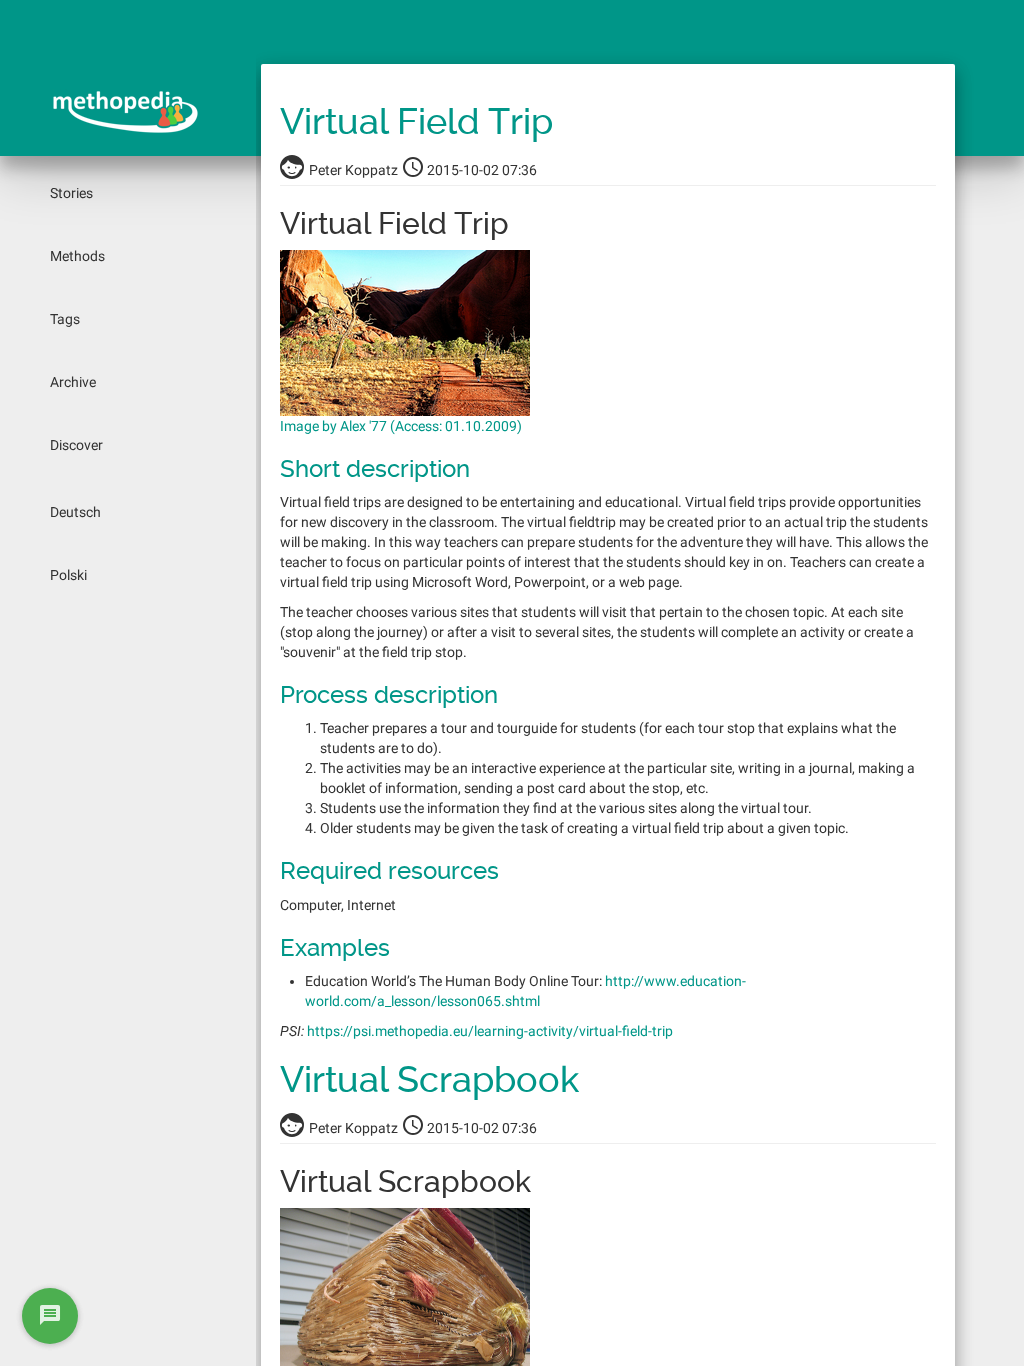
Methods (77, 256)
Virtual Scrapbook (429, 1080)
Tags (65, 319)
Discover (76, 445)
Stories (71, 193)
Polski (68, 575)
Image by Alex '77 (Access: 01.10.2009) (401, 426)
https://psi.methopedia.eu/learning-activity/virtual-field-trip (490, 1031)
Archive (73, 382)
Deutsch (75, 512)
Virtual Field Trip (416, 122)
